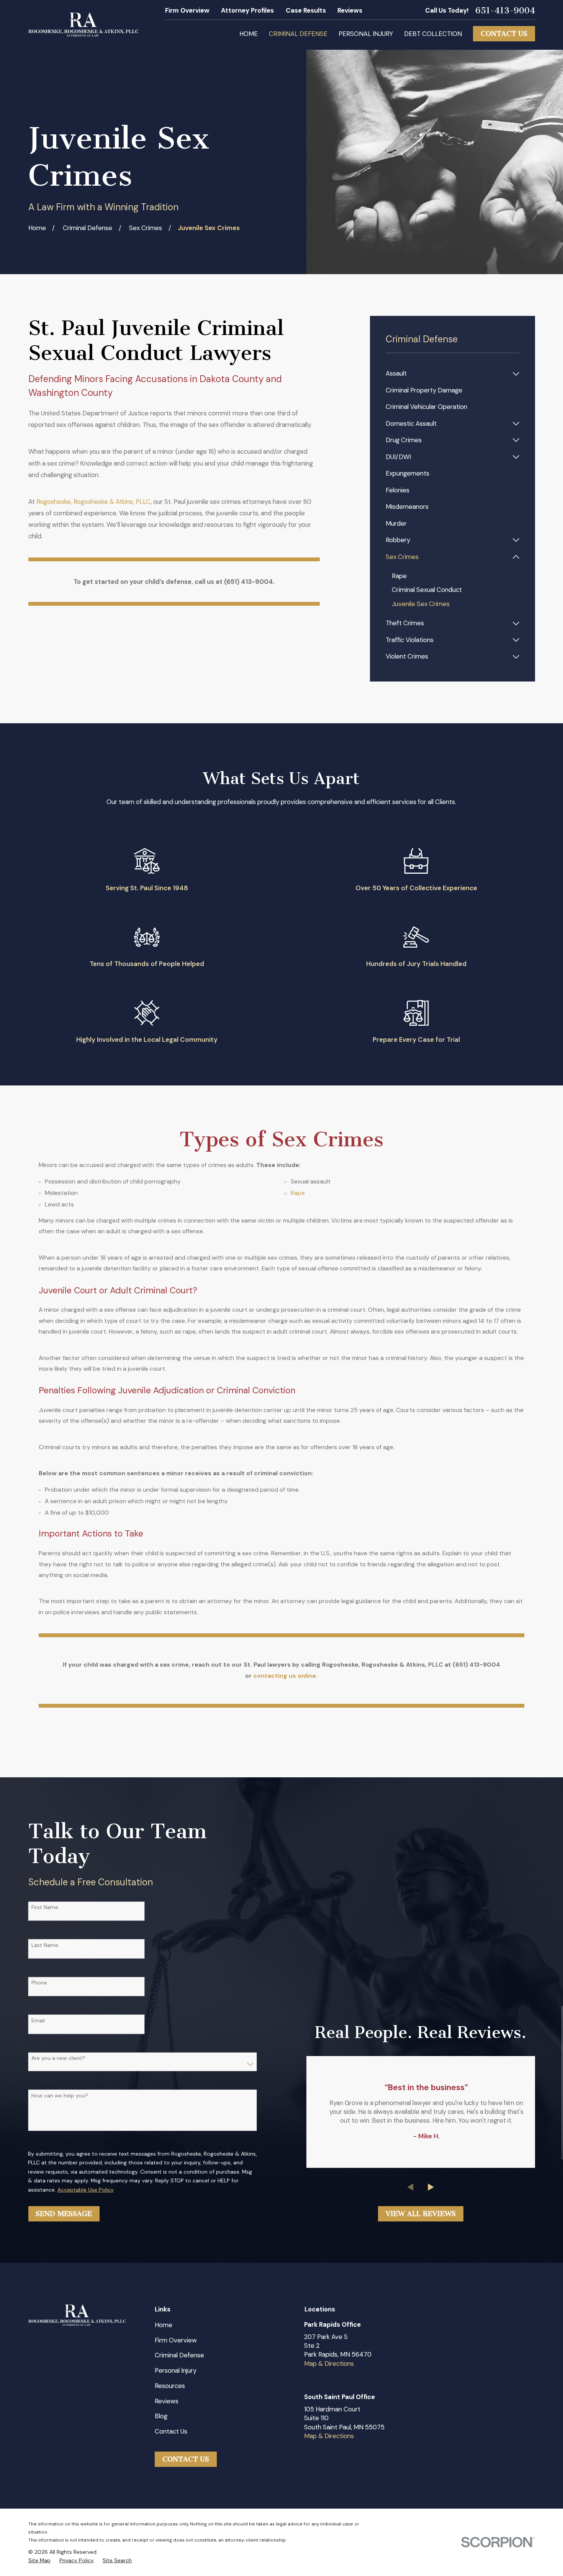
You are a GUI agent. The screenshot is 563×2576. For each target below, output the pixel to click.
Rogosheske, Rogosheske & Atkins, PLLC (93, 502)
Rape (298, 1193)
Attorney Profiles (247, 10)
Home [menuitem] (249, 34)
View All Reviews (421, 2214)
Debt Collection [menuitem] (433, 34)
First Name (45, 1907)
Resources (170, 2386)
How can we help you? (60, 2096)
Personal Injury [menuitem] (366, 34)
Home (164, 2325)
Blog (161, 2416)
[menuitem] (447, 373)
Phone (39, 1983)
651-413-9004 (505, 11)
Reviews (350, 10)
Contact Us (504, 34)
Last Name (45, 1945)
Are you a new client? (58, 2058)
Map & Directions (329, 2364)
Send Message (64, 2214)
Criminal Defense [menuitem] (298, 34)
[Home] (83, 25)
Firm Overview (187, 10)
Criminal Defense (179, 2355)
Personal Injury (176, 2370)
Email (38, 2021)
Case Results (306, 10)
